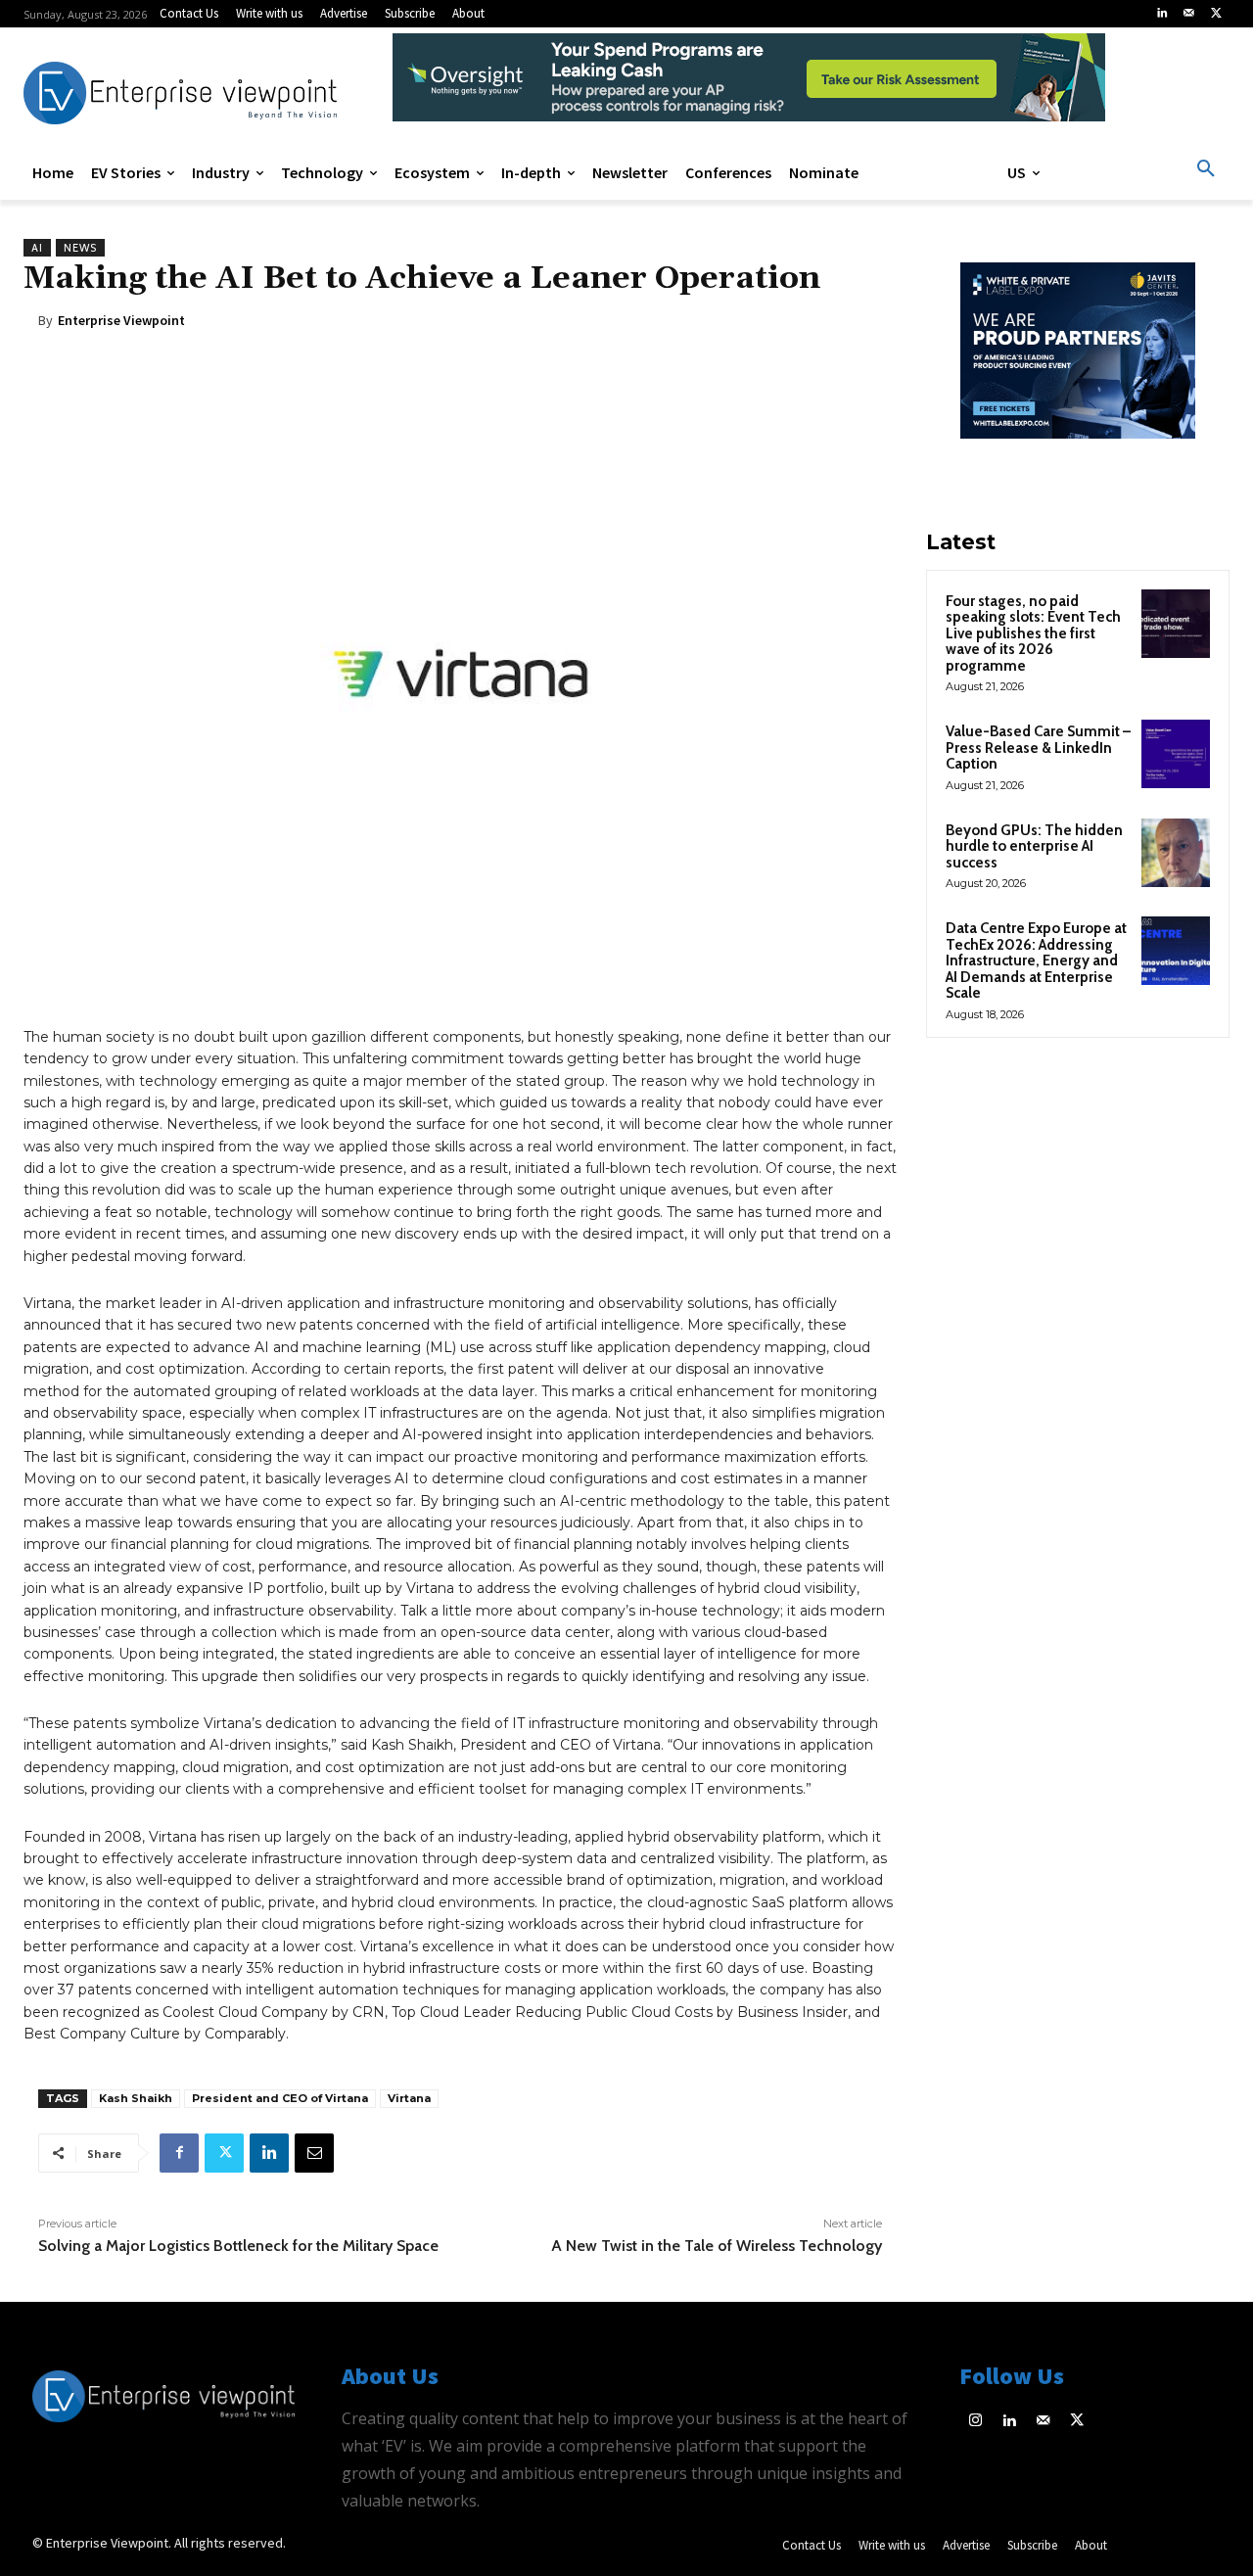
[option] (749, 88)
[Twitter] (1216, 14)
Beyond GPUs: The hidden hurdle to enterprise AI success (1034, 846)
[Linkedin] (1162, 14)
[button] (1206, 169)
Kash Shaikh (136, 2098)
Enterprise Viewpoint (121, 320)
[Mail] (1189, 14)
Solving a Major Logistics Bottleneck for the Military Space (238, 2246)
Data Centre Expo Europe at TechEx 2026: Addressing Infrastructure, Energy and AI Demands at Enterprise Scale (1036, 960)
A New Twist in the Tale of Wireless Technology (717, 2246)
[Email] (314, 2153)
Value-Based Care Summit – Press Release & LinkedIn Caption (1038, 748)
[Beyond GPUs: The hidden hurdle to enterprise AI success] (1176, 853)
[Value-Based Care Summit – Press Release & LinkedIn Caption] (1176, 754)
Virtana (409, 2098)
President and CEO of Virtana (280, 2098)
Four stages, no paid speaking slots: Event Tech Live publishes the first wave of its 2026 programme (1033, 633)
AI (37, 248)
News (80, 248)
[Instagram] (976, 2422)
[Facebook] (179, 2153)
